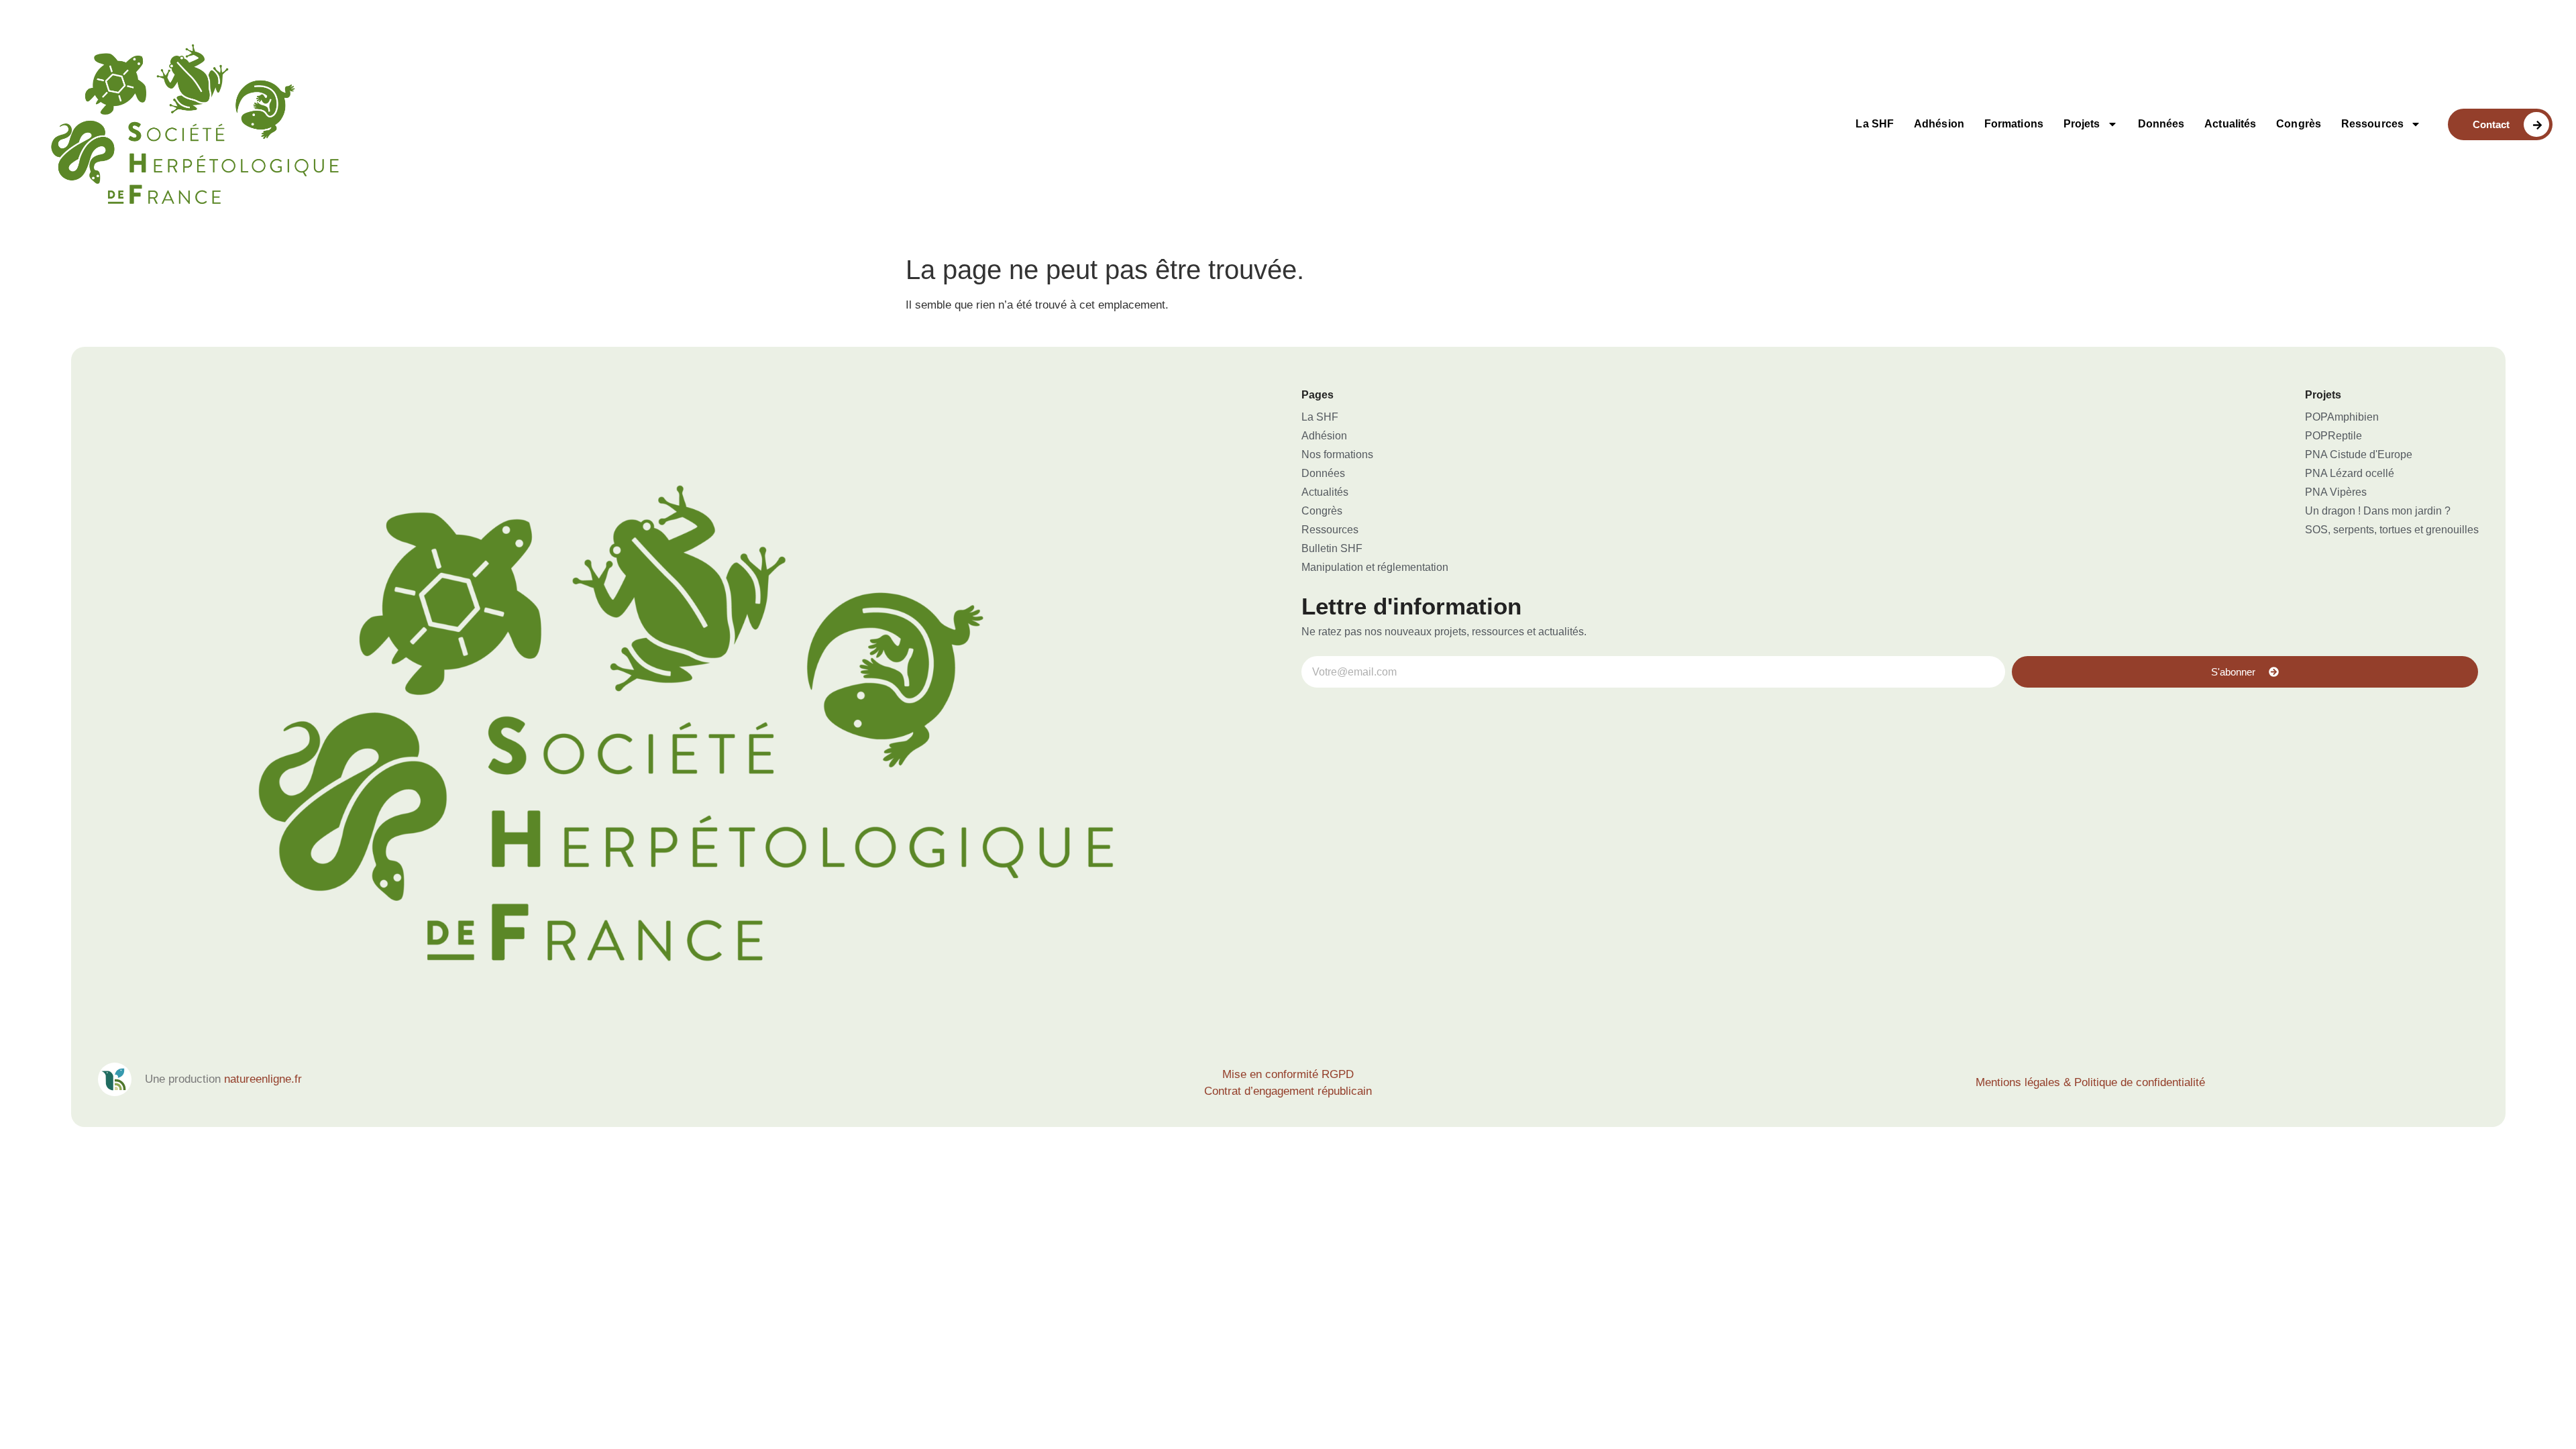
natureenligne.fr (263, 1079)
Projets (2082, 124)
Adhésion (1939, 124)
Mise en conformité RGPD (1288, 1074)
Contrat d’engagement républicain (1288, 1091)
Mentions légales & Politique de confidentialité (2090, 1082)
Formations (2014, 124)
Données (2161, 124)
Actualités (2230, 124)
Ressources (2372, 124)
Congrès (2299, 124)
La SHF (1875, 124)
